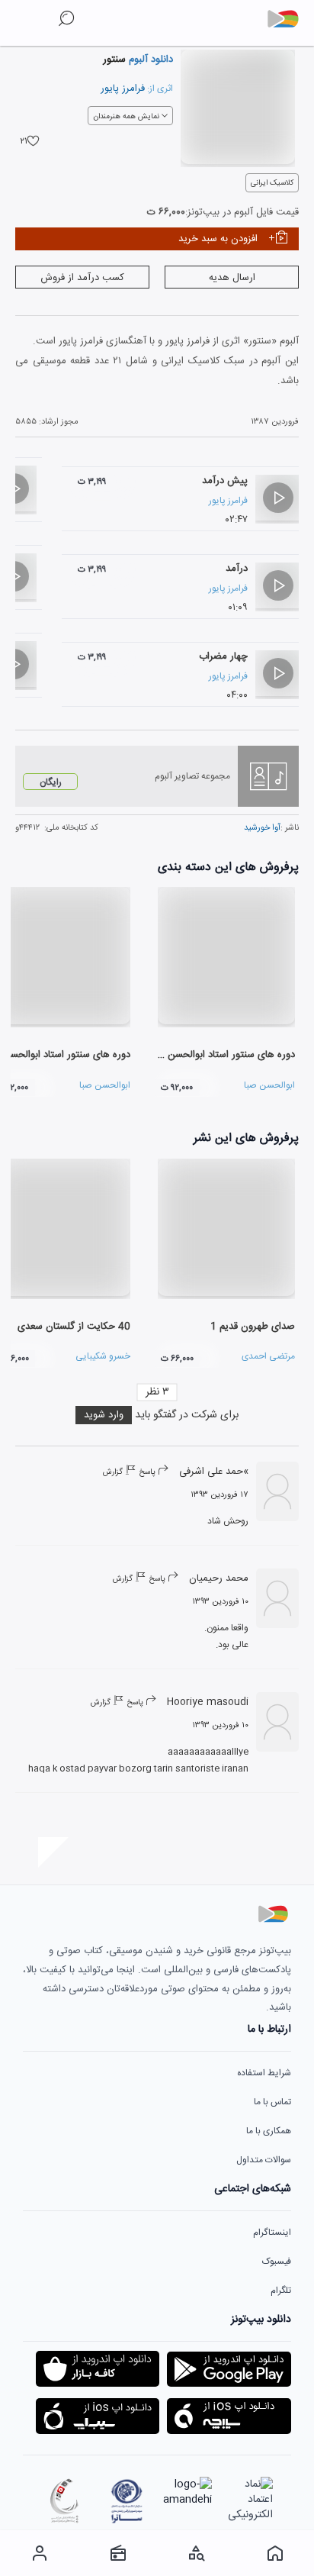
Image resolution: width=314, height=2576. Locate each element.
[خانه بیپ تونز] (275, 2553)
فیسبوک (277, 2262)
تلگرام (281, 2291)
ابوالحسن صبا (269, 1085)
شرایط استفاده (264, 2073)
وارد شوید (104, 1415)
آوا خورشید (262, 828)
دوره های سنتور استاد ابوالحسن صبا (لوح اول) (202, 1055)
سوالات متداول (264, 2160)
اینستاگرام (272, 2233)
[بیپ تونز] (289, 19)
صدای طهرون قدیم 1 (253, 1327)
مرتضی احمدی (268, 1356)
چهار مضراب (223, 656)
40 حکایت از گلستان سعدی (74, 1327)
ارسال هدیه (232, 278)
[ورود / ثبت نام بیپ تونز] (39, 2553)
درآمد (237, 569)
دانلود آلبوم (149, 60)
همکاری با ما (269, 2131)
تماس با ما (272, 2102)
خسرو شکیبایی (103, 1356)
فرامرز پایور (123, 89)
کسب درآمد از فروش (82, 278)
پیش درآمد (225, 481)
